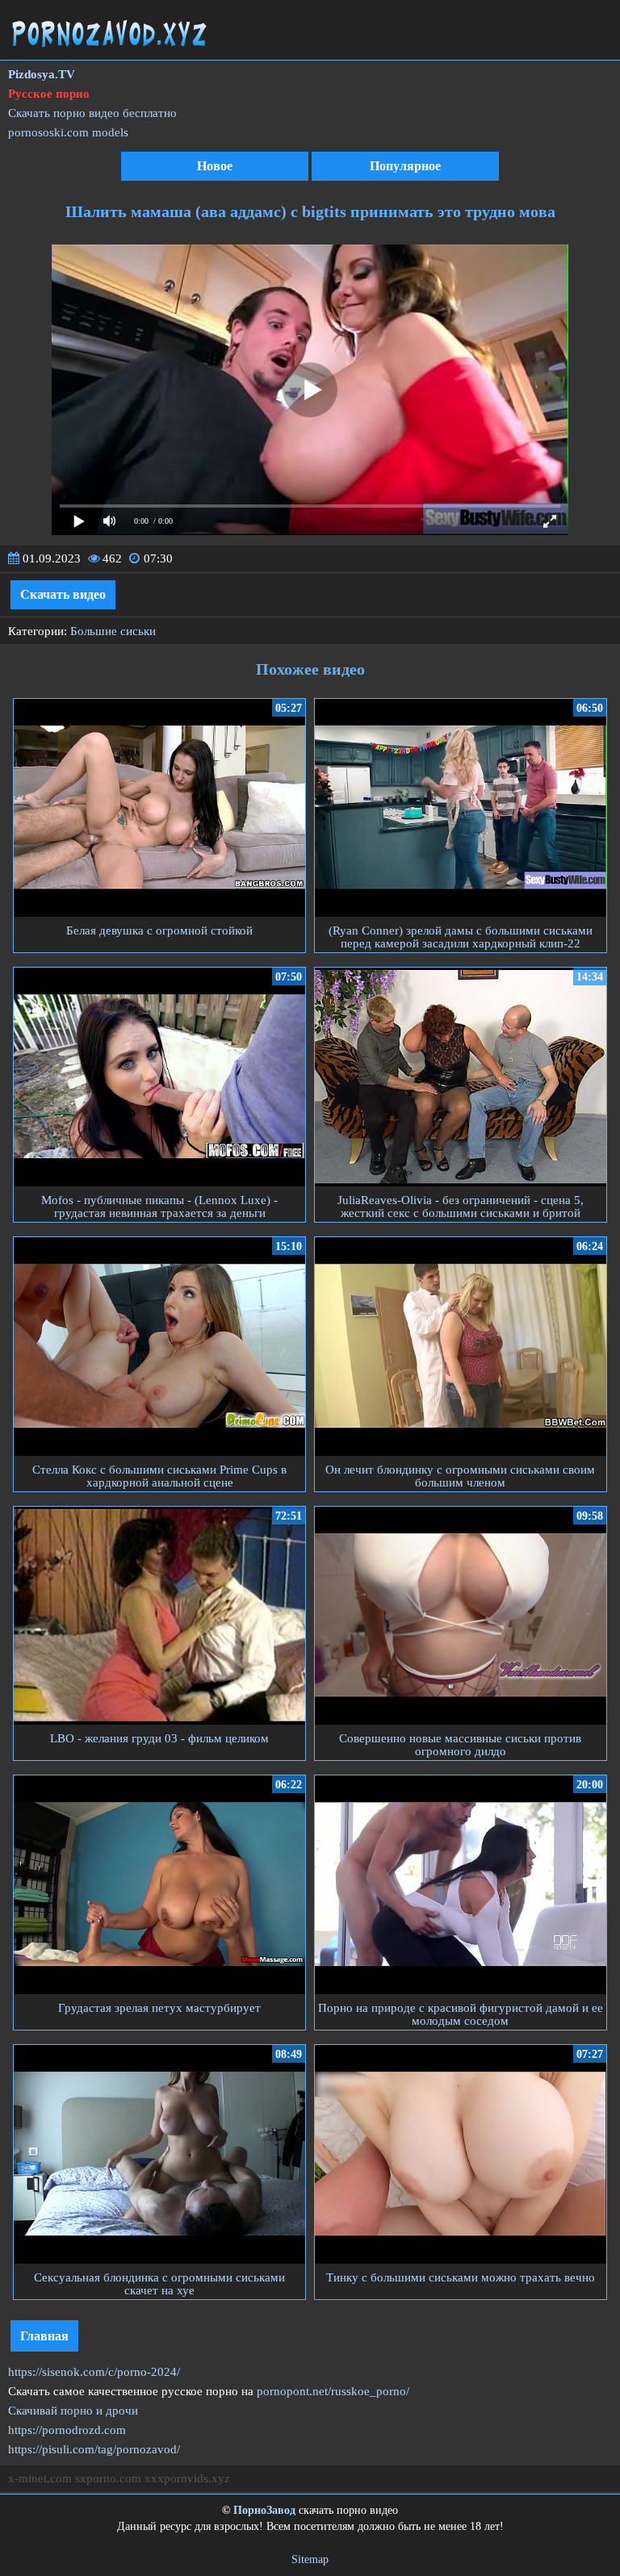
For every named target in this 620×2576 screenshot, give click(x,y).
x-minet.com (40, 2478)
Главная (44, 2336)
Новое (215, 166)
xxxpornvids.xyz (187, 2478)
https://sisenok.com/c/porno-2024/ (94, 2372)
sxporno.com (108, 2478)
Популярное (405, 166)
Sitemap (310, 2559)
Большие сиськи (113, 631)
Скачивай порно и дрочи (73, 2411)
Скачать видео (63, 594)
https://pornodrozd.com (67, 2430)
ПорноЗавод (264, 2510)
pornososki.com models (68, 132)
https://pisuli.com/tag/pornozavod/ (94, 2449)
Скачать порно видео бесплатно (92, 113)
